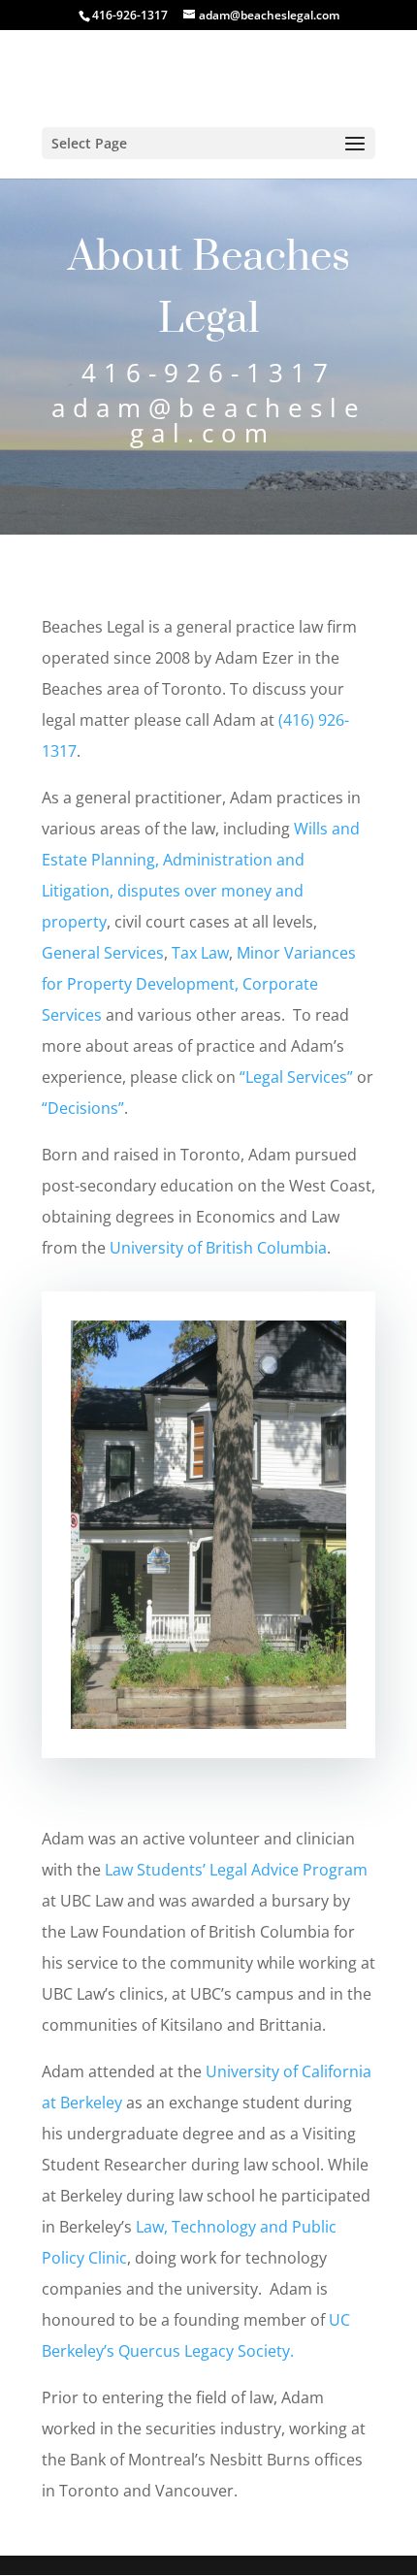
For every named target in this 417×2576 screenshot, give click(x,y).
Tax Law (200, 953)
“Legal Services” (296, 1077)
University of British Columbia (218, 1248)
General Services (103, 953)
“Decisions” (83, 1108)
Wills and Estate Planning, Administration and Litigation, (201, 860)
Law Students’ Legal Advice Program (236, 1870)
